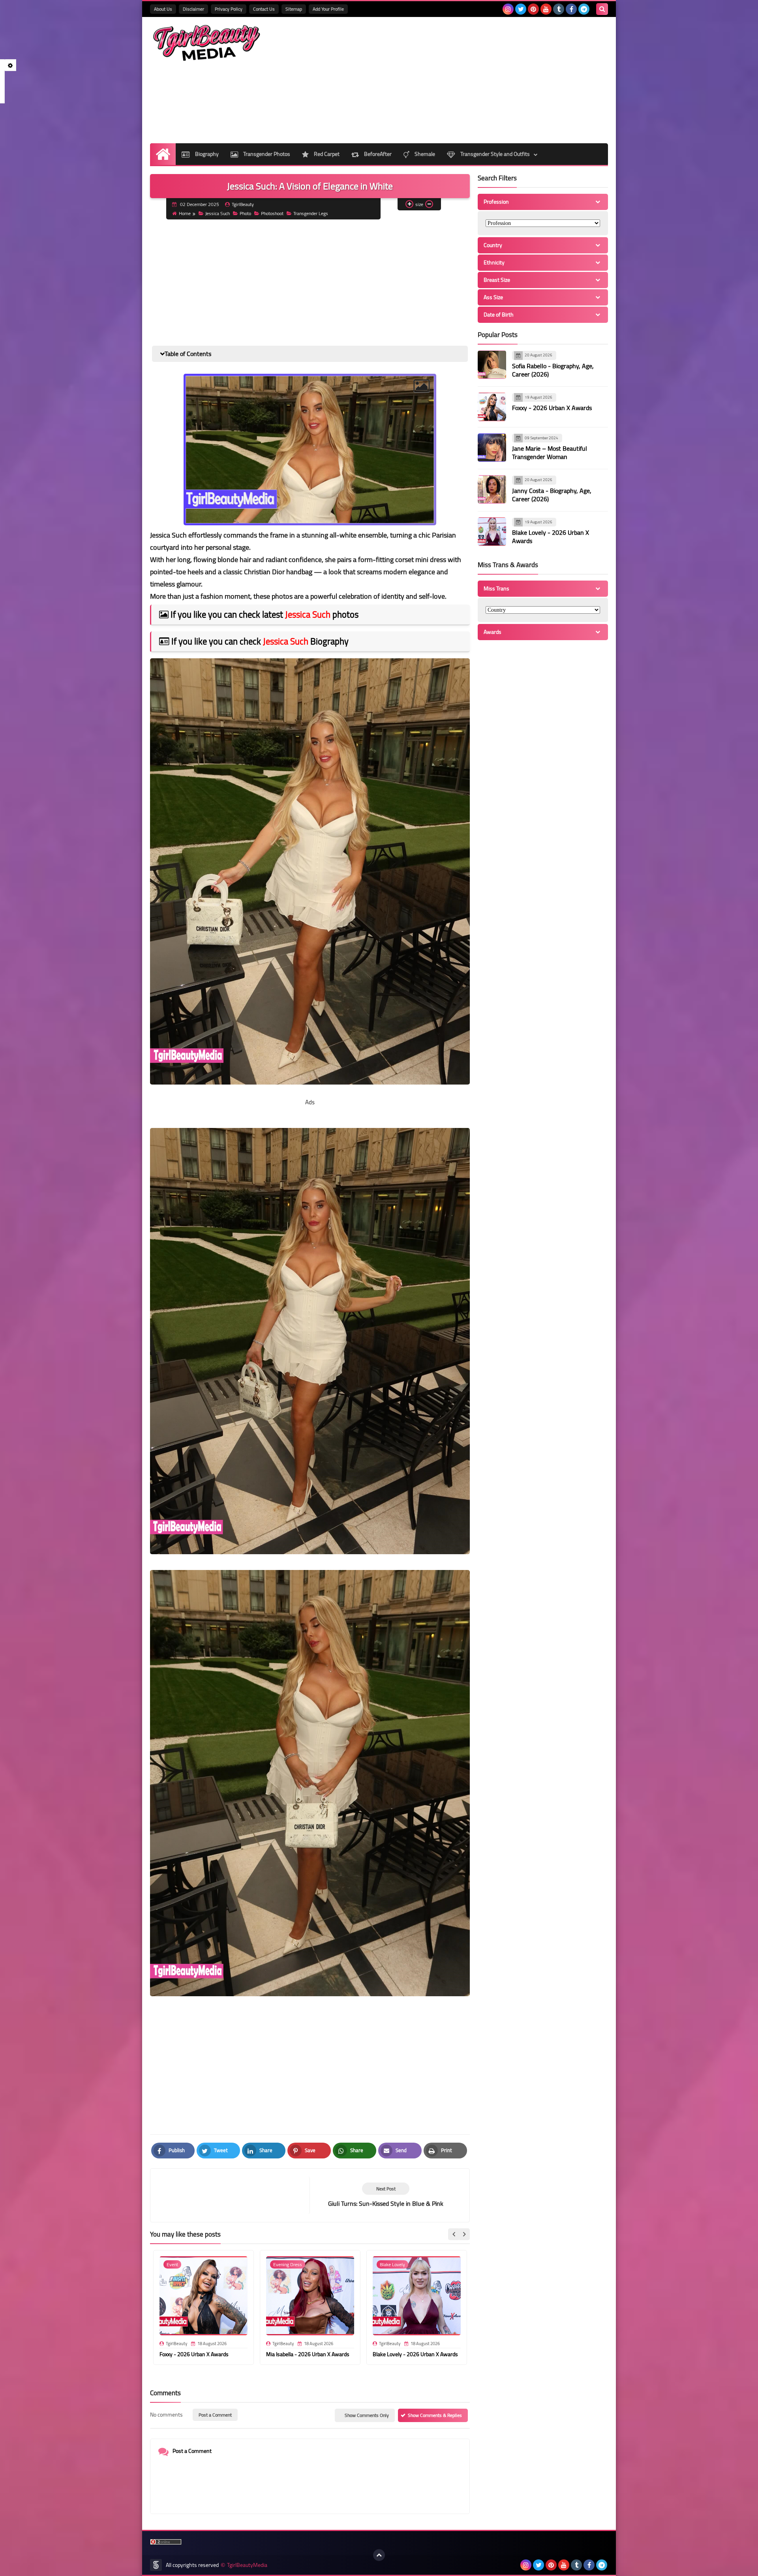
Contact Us (264, 9)
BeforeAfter (377, 154)
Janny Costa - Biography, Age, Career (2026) (552, 495)
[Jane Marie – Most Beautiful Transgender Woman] (492, 448)
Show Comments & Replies (435, 2415)
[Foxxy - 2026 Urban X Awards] (492, 407)
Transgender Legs (311, 213)
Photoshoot (272, 213)
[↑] (379, 2555)
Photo (245, 213)
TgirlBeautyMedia (247, 2565)
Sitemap (294, 9)
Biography (206, 154)
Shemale (424, 154)
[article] (386, 2195)
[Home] (163, 154)
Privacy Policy (229, 9)
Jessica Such (218, 213)
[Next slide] (464, 2234)
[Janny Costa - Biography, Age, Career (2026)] (492, 489)
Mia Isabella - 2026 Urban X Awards (308, 2354)
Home (185, 213)
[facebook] (571, 9)
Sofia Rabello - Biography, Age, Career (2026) (553, 370)
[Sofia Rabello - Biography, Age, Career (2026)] (492, 365)
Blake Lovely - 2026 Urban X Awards (415, 2354)
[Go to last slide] (454, 2234)
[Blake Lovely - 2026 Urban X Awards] (492, 532)
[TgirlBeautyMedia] (207, 43)
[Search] (602, 9)
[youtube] (546, 9)
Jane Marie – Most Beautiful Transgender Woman (550, 452)
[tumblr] (559, 9)
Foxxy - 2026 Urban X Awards (194, 2354)
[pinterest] (533, 9)
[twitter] (521, 9)
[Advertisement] (464, 80)
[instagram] (508, 9)
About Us (163, 9)
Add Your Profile (328, 9)
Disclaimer (193, 9)
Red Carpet (326, 154)
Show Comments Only (367, 2415)
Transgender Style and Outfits (494, 154)
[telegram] (584, 9)
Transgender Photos (266, 154)
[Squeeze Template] (156, 2565)
